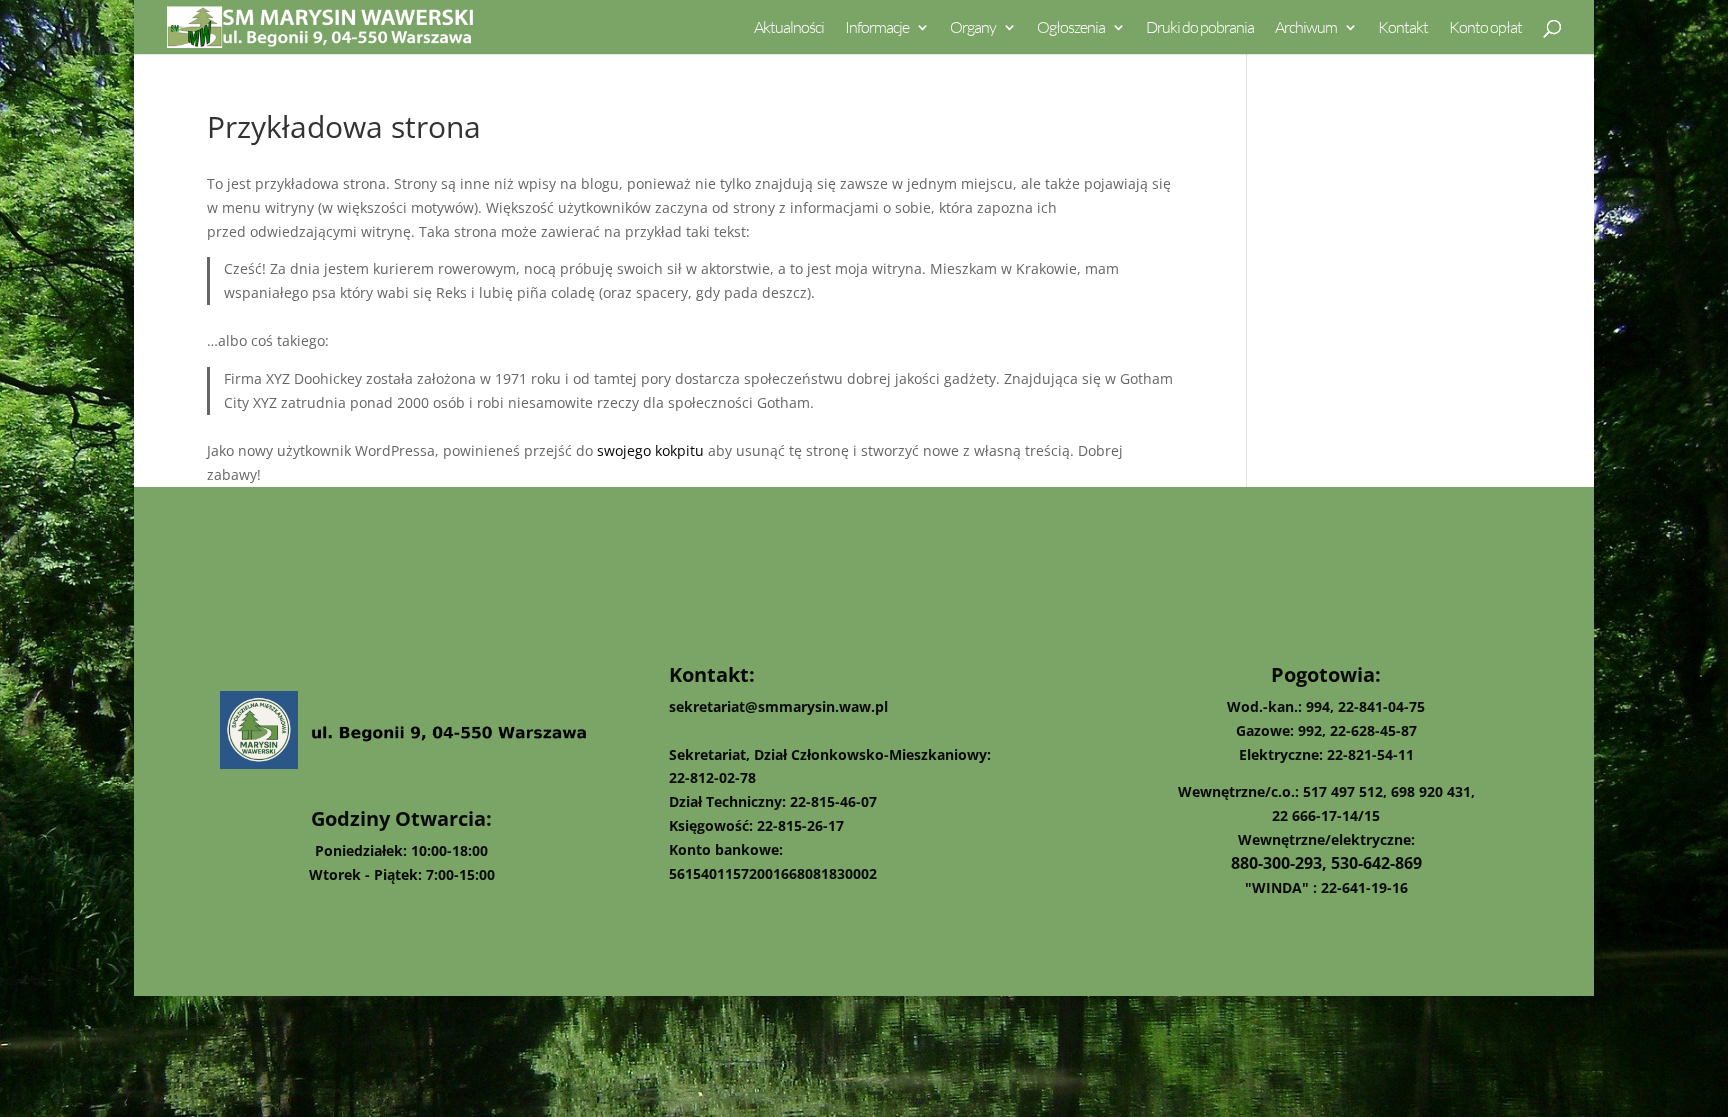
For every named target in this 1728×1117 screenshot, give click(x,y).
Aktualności (789, 28)
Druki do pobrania (1200, 28)
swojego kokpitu (650, 450)
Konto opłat (1485, 28)
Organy (973, 28)
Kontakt (1403, 28)
